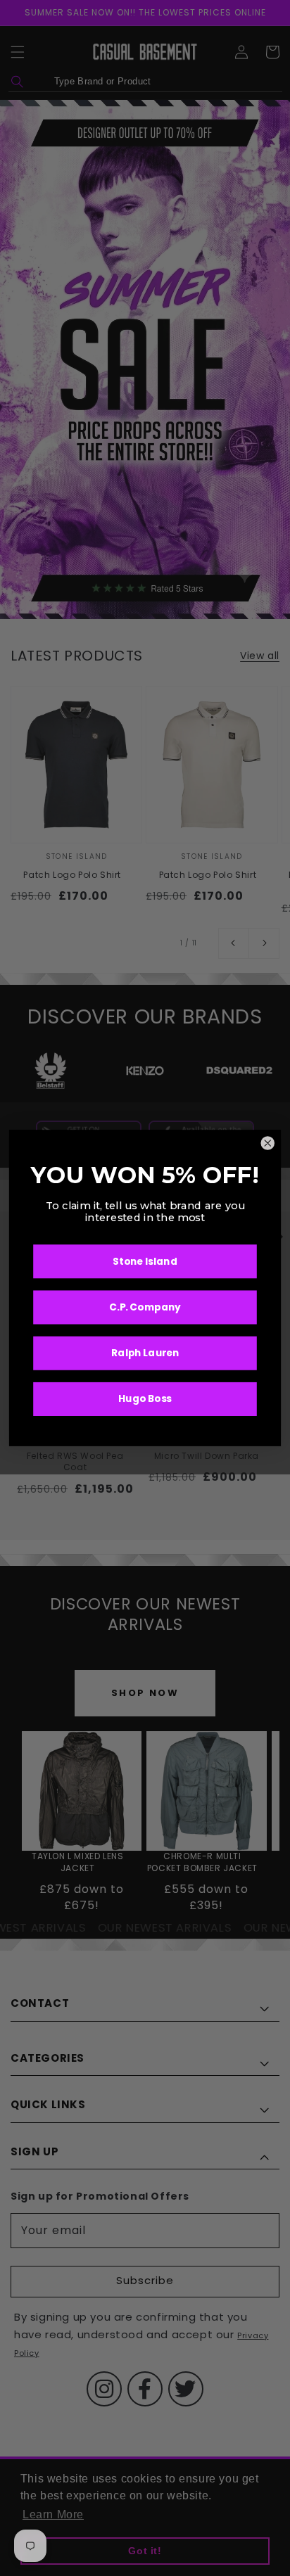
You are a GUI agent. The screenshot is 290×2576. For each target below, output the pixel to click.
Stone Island (145, 1261)
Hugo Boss (145, 1399)
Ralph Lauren (145, 1353)
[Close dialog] (268, 1143)
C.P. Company (145, 1307)
